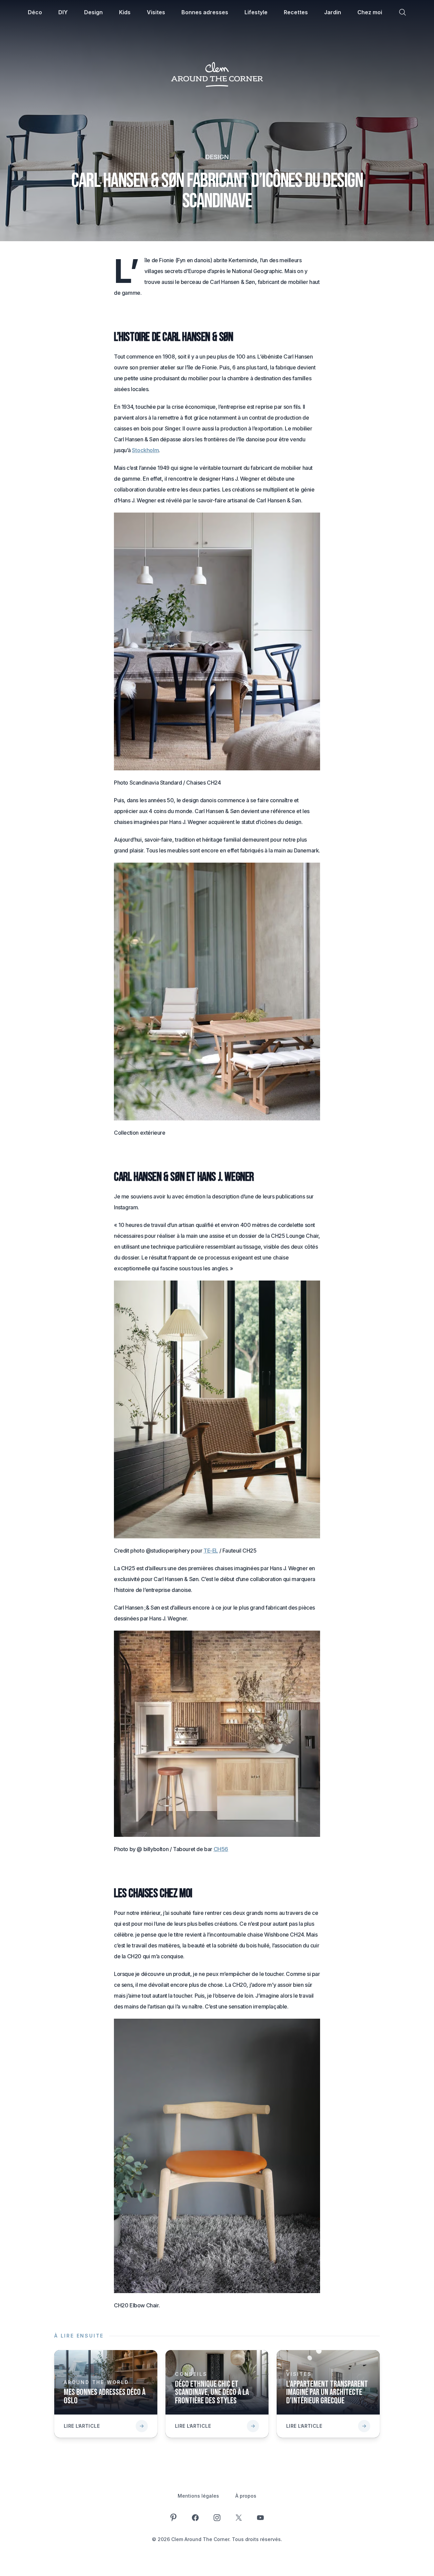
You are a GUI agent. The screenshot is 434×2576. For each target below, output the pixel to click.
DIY (63, 12)
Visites (156, 12)
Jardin (333, 12)
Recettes (296, 12)
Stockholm (145, 450)
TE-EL (211, 1551)
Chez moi (370, 12)
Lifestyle (256, 12)
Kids (125, 12)
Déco (35, 12)
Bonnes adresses (205, 12)
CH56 (221, 1849)
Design (93, 12)
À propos (246, 2496)
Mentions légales (198, 2496)
